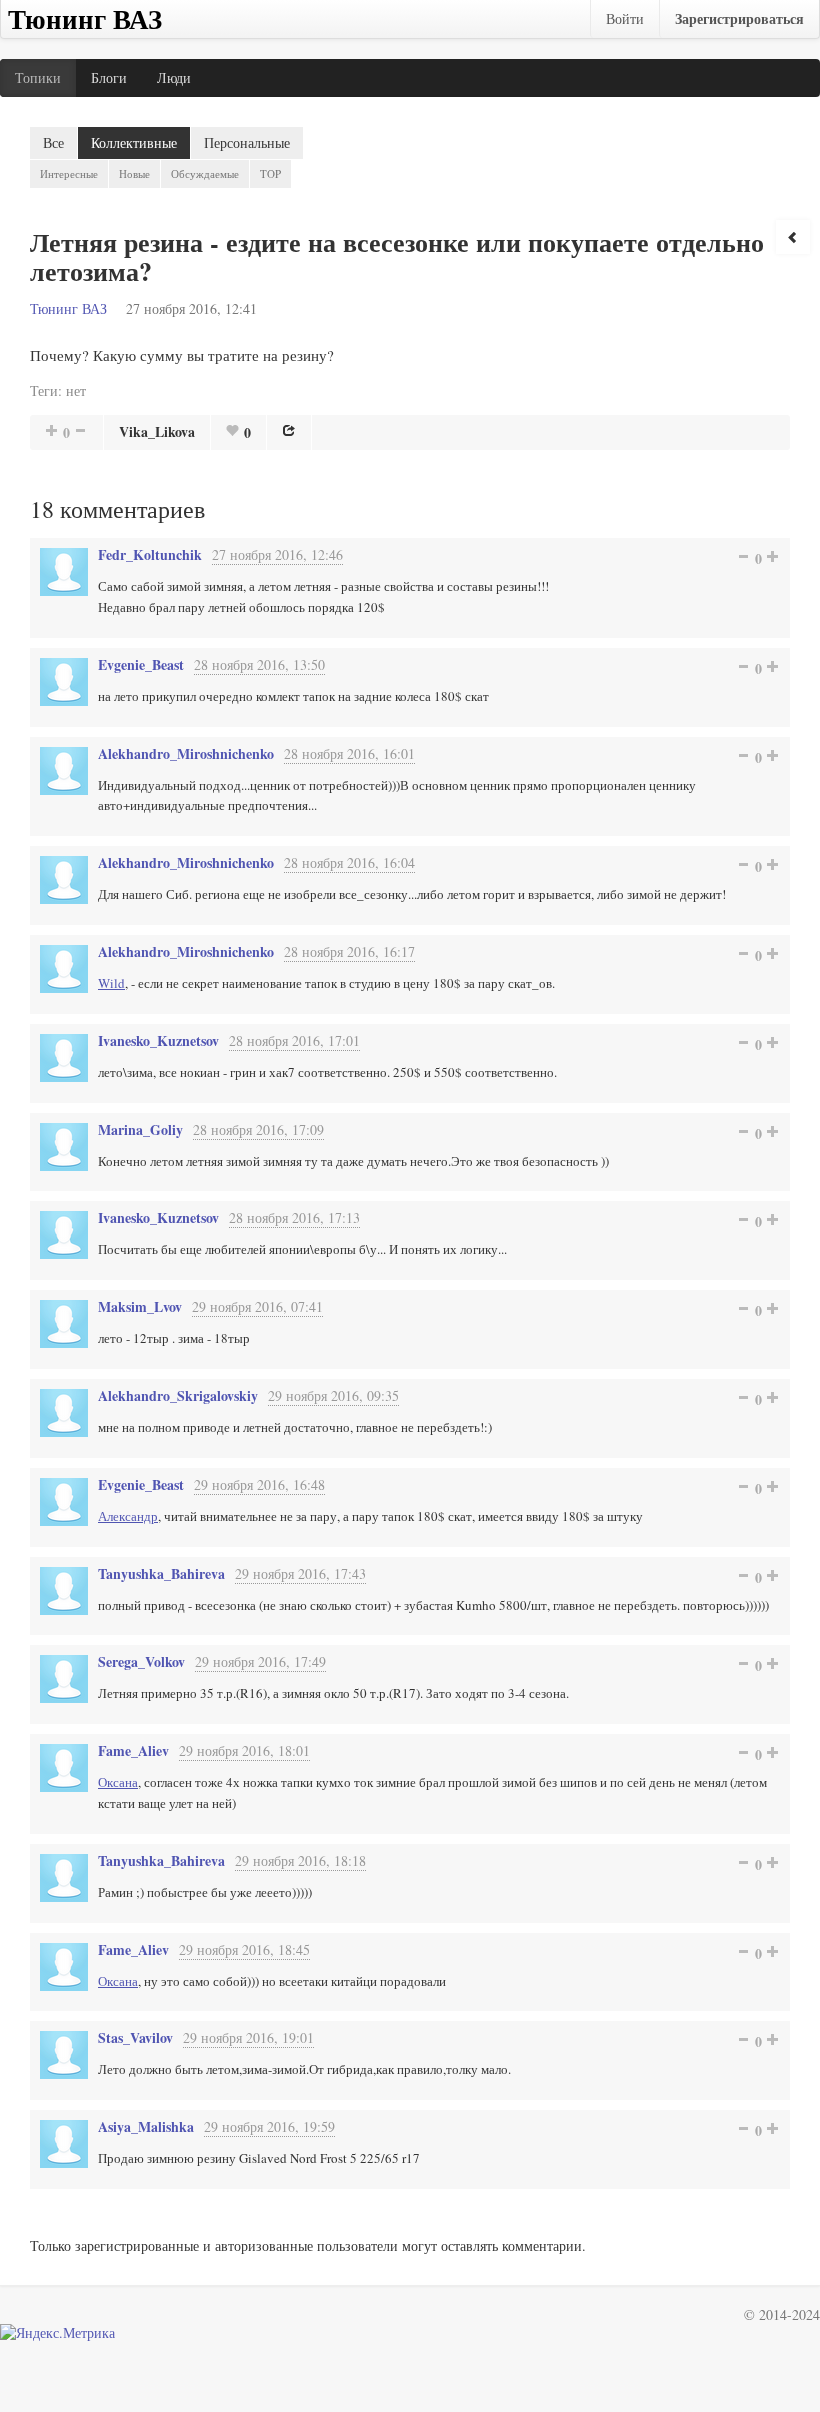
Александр (128, 1516)
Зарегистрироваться (739, 18)
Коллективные (134, 142)
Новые (134, 173)
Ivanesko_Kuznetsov (158, 1040)
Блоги (109, 77)
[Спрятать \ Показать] (793, 237)
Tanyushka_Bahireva (161, 1573)
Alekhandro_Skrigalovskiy (178, 1395)
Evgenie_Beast (141, 664)
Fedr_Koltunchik (150, 554)
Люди (174, 77)
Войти (625, 18)
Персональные (247, 142)
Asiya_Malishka (146, 2126)
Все (53, 142)
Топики (38, 77)
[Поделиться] (289, 430)
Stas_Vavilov (135, 2037)
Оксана (118, 1782)
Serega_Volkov (141, 1661)
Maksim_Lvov (140, 1306)
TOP (270, 173)
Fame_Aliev (133, 1750)
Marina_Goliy (140, 1129)
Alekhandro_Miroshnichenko (186, 753)
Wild (111, 983)
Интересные (69, 173)
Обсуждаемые (205, 173)
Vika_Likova (157, 431)
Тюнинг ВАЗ (68, 308)
